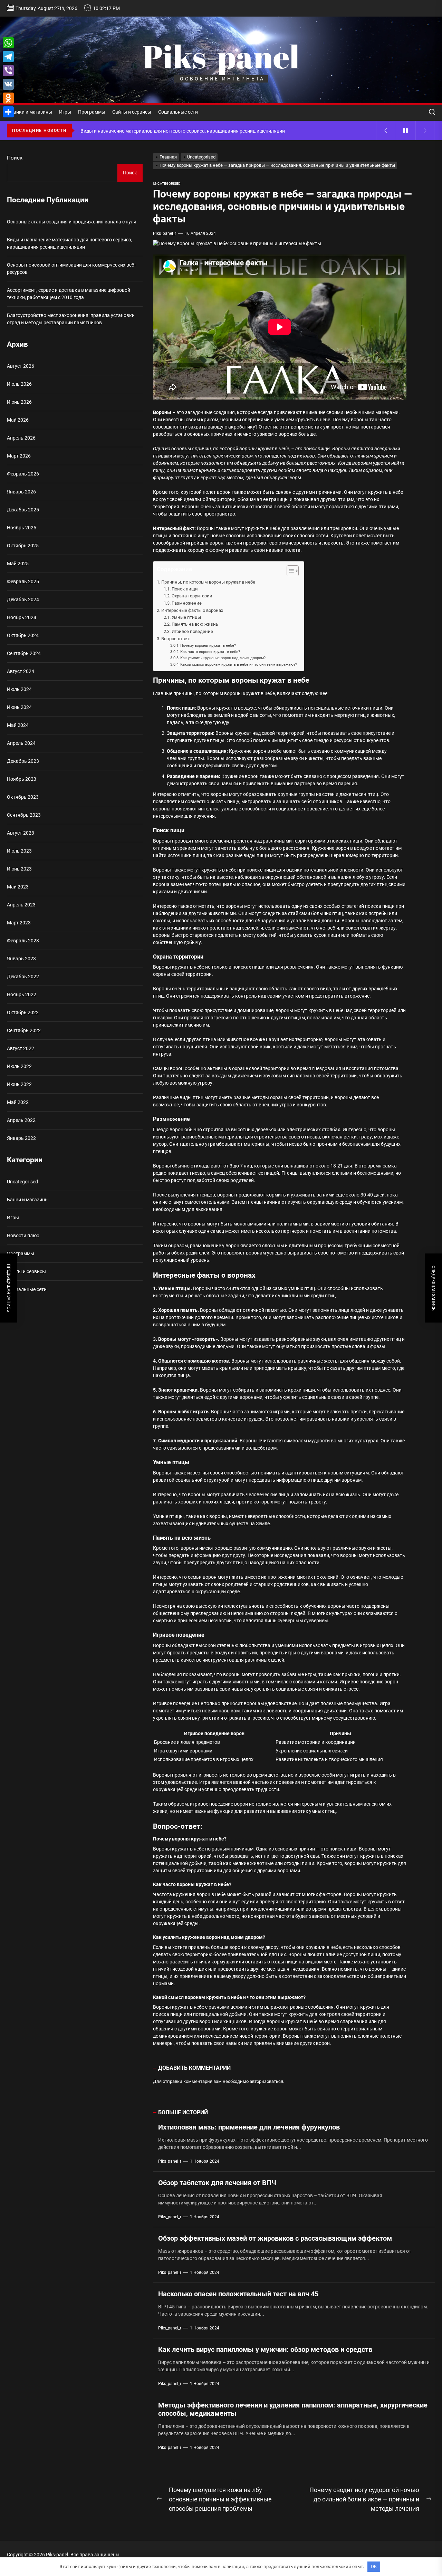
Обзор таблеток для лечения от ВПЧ (217, 2183)
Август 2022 (21, 1048)
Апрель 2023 (21, 905)
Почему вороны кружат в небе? (208, 645)
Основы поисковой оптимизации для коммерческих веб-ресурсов (71, 268)
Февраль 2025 (23, 581)
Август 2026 (21, 366)
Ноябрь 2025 (22, 528)
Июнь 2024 (19, 707)
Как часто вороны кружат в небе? (210, 652)
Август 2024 (21, 671)
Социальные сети (178, 112)
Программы (92, 112)
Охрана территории (192, 596)
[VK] (8, 84)
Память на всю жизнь (195, 624)
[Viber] (8, 70)
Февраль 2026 (23, 474)
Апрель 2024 (21, 743)
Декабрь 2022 (23, 977)
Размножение (187, 603)
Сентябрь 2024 (24, 653)
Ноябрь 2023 (22, 779)
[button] (289, 572)
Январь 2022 (21, 1138)
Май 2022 (18, 1102)
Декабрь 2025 (23, 510)
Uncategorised (167, 184)
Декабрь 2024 (23, 599)
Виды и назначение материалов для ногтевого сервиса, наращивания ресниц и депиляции (70, 243)
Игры (65, 112)
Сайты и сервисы (132, 112)
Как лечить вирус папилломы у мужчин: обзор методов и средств (265, 2349)
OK (374, 2567)
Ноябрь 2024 (22, 617)
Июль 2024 (19, 689)
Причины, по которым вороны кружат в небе (208, 582)
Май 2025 (18, 564)
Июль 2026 (19, 384)
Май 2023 (18, 887)
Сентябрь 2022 (24, 1030)
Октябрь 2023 (23, 797)
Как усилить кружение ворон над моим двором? (223, 658)
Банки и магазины (31, 112)
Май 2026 (18, 420)
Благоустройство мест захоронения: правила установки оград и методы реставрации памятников (71, 319)
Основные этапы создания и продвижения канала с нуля (72, 222)
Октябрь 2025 (23, 546)
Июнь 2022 (19, 1084)
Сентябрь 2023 (24, 815)
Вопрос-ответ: (176, 639)
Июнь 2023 (19, 869)
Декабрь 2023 (23, 761)
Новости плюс (23, 1236)
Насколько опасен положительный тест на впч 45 (238, 2294)
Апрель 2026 (21, 438)
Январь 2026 (21, 492)
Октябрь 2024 (23, 635)
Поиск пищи (185, 589)
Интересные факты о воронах (192, 610)
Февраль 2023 (23, 941)
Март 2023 (19, 923)
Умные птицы (186, 617)
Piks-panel (221, 56)
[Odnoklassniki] (8, 98)
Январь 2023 (21, 959)
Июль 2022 (19, 1066)
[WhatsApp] (8, 43)
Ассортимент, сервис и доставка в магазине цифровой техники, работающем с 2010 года (69, 294)
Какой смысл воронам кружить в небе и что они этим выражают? (239, 664)
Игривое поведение (192, 631)
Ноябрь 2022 (22, 994)
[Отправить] (8, 112)
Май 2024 (18, 725)
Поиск (15, 158)
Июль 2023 (19, 851)
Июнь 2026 (19, 402)
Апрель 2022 (21, 1120)
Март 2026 (19, 456)
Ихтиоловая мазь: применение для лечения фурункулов (249, 2127)
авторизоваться (266, 2081)
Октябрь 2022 (23, 1012)
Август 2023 (21, 833)
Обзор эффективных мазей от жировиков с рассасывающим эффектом (275, 2238)
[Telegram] (8, 57)
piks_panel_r (165, 233)
